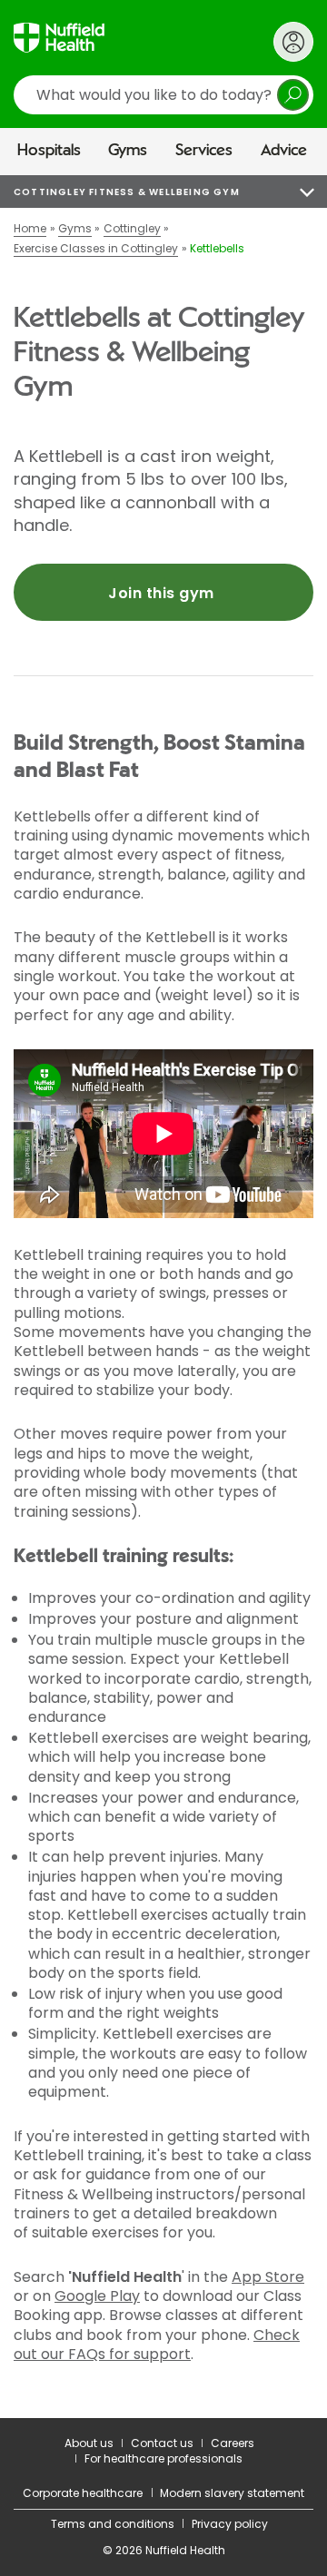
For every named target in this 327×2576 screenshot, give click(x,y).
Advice (284, 151)
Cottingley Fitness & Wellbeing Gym (127, 192)
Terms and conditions (113, 2524)
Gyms (128, 151)
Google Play (97, 2296)
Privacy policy (230, 2524)
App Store (268, 2277)
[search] (163, 95)
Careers (233, 2443)
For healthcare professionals (163, 2458)
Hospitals (49, 151)
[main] (163, 1297)
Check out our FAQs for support (157, 2345)
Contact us (162, 2443)
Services (204, 151)
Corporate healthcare (83, 2493)
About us (89, 2443)
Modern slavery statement (232, 2493)
